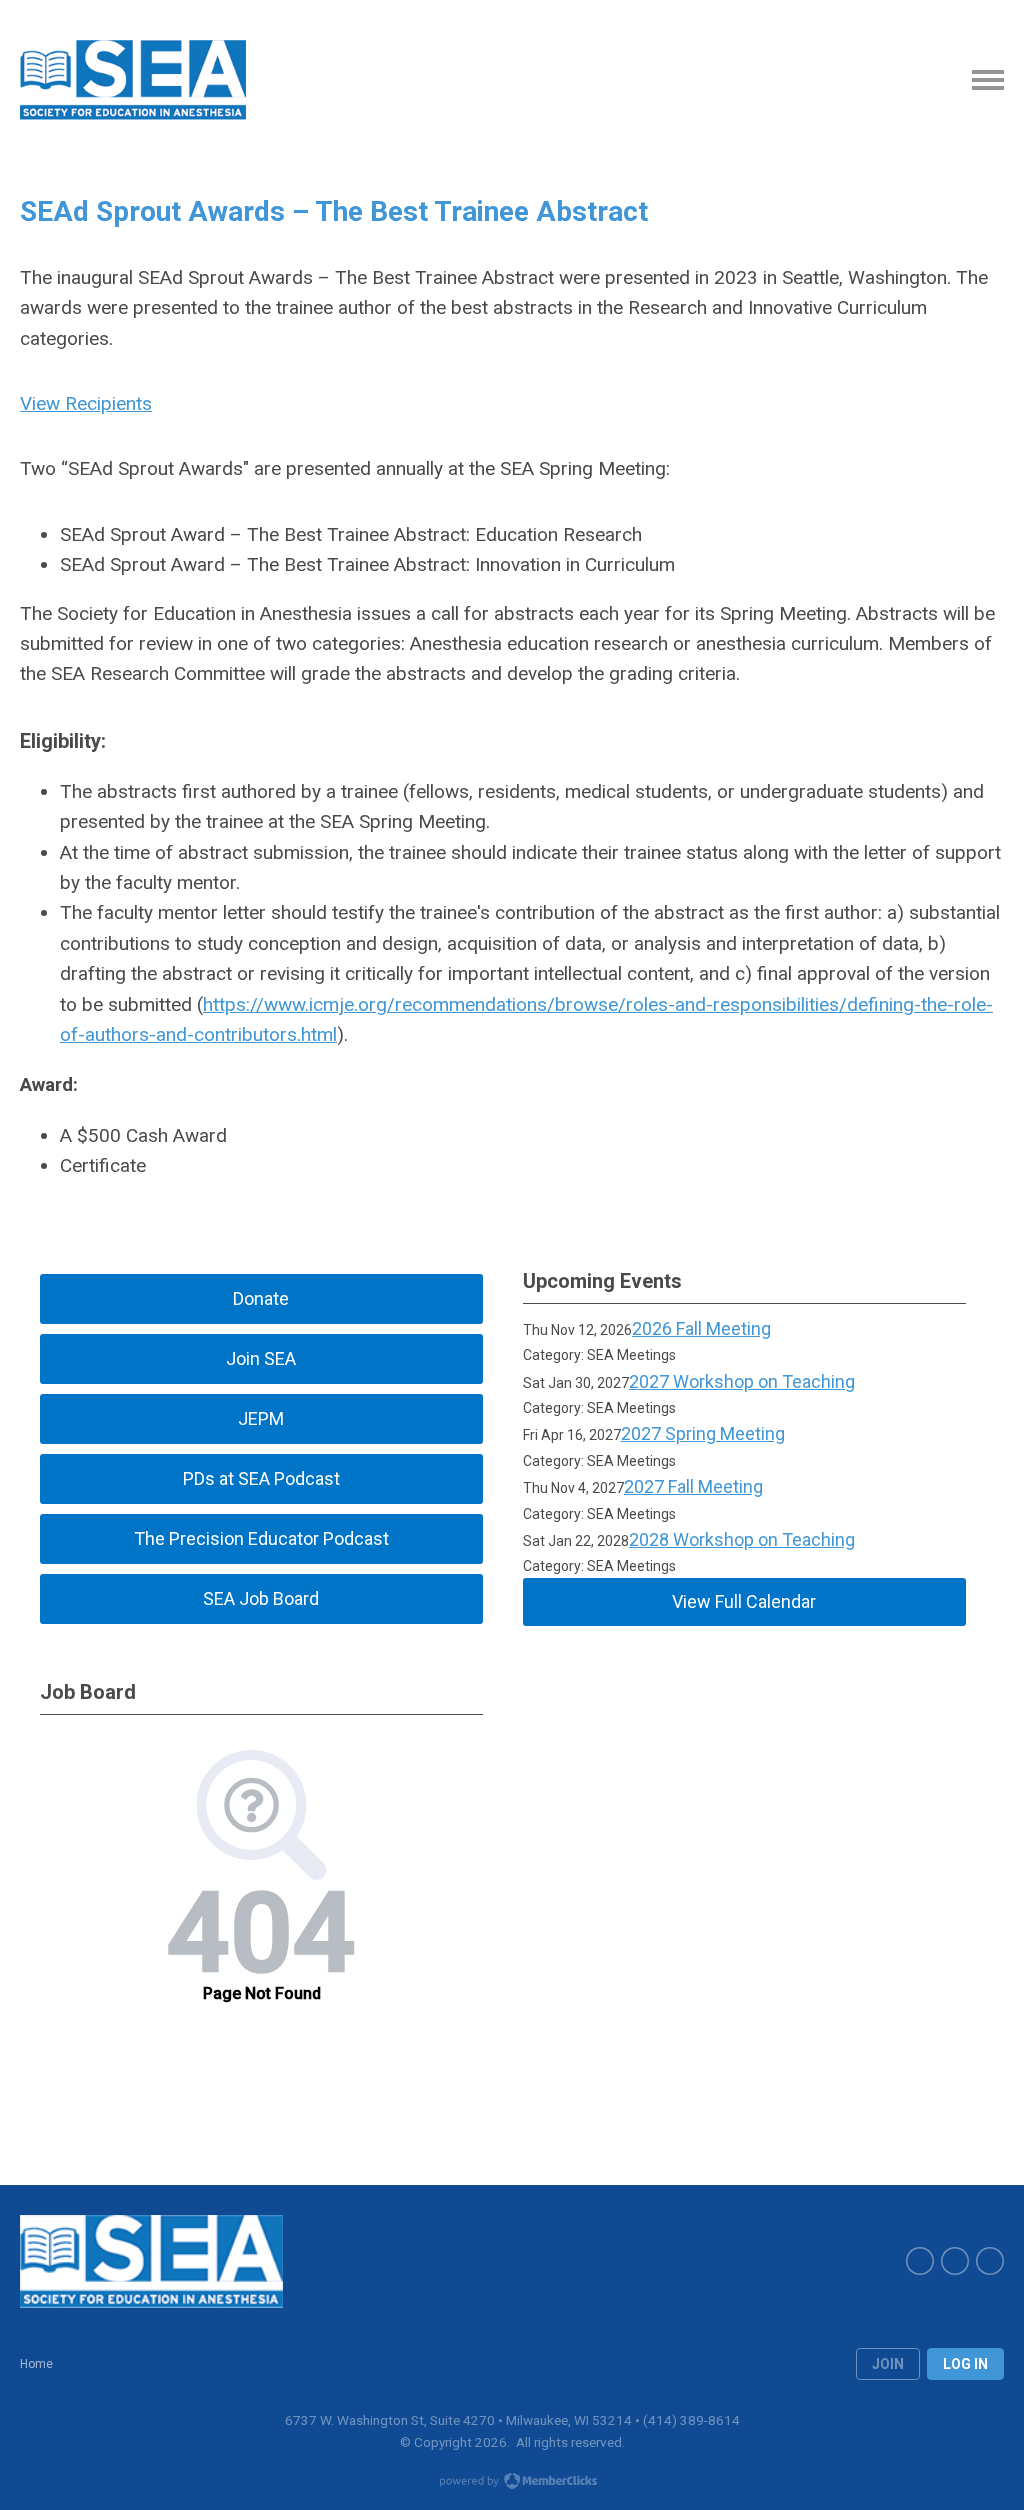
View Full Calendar (744, 1601)
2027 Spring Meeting (703, 1433)
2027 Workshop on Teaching (742, 1381)
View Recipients (86, 403)
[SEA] (133, 80)
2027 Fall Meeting (693, 1486)
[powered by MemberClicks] (512, 2483)
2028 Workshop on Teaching (742, 1539)
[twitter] (920, 2261)
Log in (965, 2364)
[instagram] (990, 2261)
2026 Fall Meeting (701, 1328)
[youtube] (955, 2261)
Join (888, 2364)
